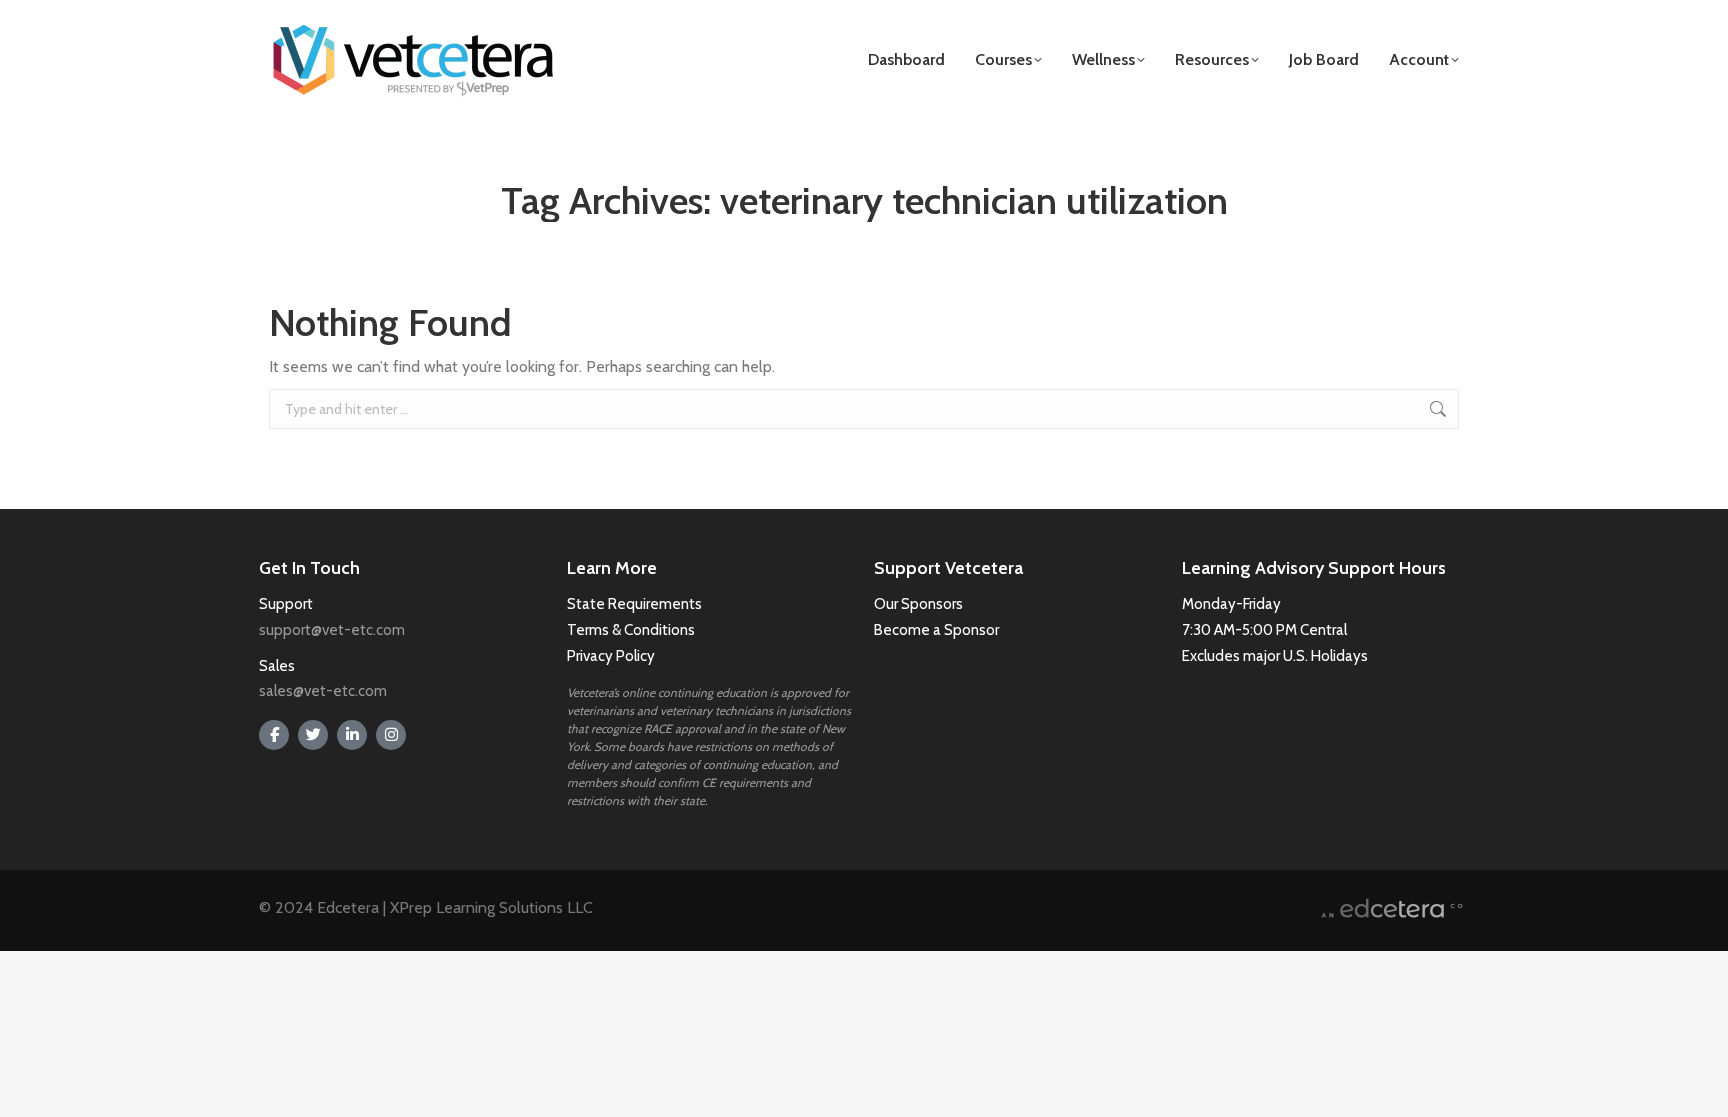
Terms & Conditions (632, 630)
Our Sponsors (918, 604)
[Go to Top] (1698, 1087)
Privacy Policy (611, 656)
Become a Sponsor (936, 630)
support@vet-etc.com (332, 630)
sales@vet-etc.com (323, 691)
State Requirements (634, 604)
